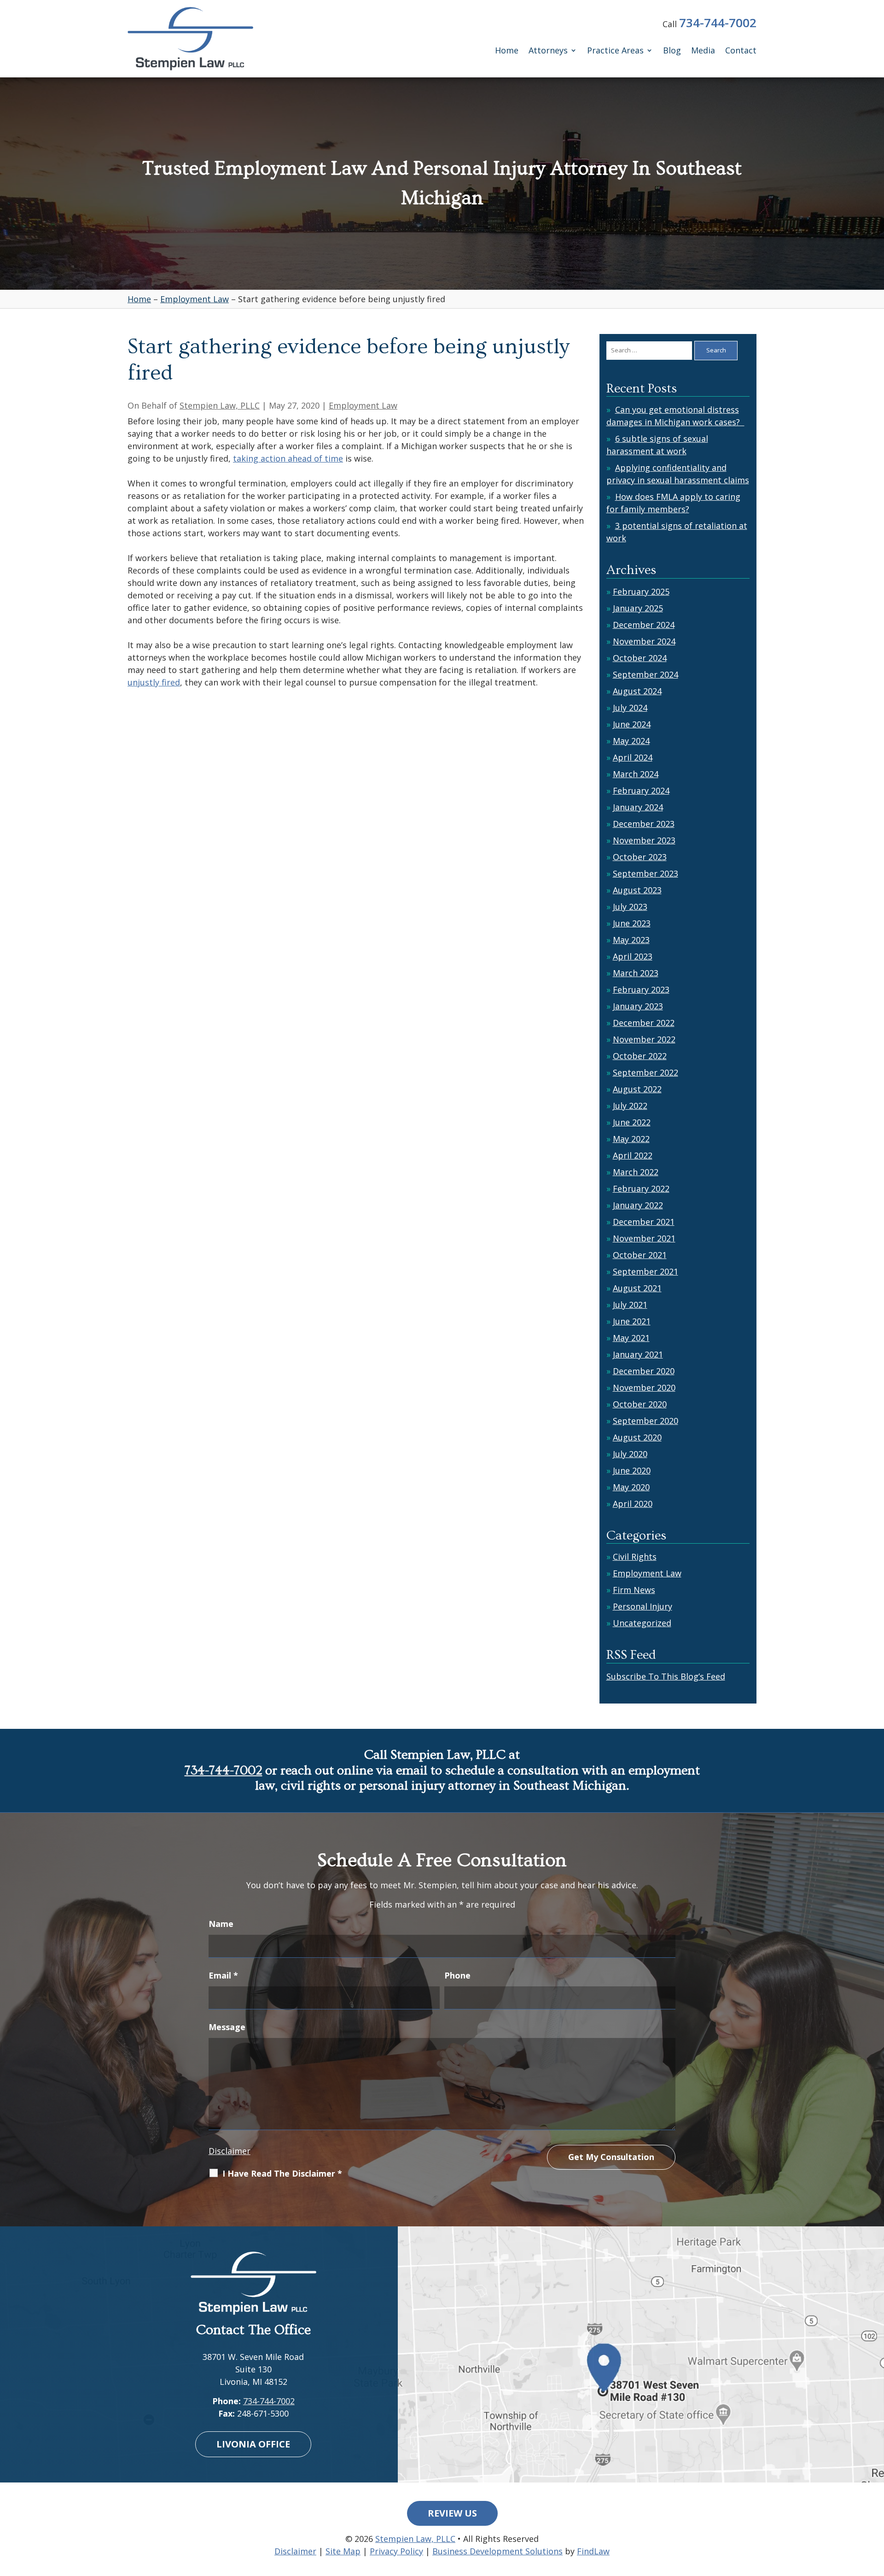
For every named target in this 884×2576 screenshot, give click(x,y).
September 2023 (646, 873)
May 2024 (631, 741)
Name (221, 1924)
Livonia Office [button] (253, 2444)
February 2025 (641, 591)
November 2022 (644, 1039)
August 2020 (637, 1437)
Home (507, 51)
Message (227, 2027)
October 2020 (640, 1404)
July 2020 (630, 1454)
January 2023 (638, 1006)
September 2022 (646, 1072)
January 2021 (638, 1354)
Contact (741, 51)
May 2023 (631, 940)
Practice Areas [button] (615, 51)
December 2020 (644, 1371)
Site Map (343, 2551)
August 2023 (637, 890)
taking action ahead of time (288, 458)
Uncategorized (642, 1623)
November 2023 (644, 840)
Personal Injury (643, 1606)
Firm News (634, 1590)
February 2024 (641, 790)
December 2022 (644, 1023)
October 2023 (640, 857)
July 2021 (630, 1305)
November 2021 (644, 1238)
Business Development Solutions (497, 2551)
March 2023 (636, 973)
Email (223, 1975)
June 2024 (632, 724)
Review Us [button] (452, 2513)
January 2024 (638, 807)
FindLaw (593, 2551)
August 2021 (637, 1288)
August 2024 (637, 691)
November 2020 (644, 1388)
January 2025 (638, 608)
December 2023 (644, 824)
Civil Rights (635, 1557)
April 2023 (633, 956)
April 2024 (633, 757)
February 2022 (641, 1188)
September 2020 (646, 1421)
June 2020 (632, 1470)
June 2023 (632, 923)
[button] (875, 2509)
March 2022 (636, 1172)
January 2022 (638, 1205)
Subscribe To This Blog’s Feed (666, 1676)
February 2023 (641, 989)
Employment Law (363, 405)
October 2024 (640, 658)
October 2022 (640, 1056)
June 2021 (632, 1321)
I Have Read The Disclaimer (282, 2173)
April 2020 (633, 1504)
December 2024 (644, 625)
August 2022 (637, 1089)
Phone (457, 1975)
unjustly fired (154, 682)
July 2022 (630, 1106)
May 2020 (631, 1487)
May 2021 (631, 1338)
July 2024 (630, 708)
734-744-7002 (718, 23)
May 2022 (631, 1139)
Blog (672, 51)
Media (703, 51)
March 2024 (636, 774)
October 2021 (640, 1255)
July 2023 (630, 907)
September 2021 (646, 1271)
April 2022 (633, 1155)
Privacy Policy (396, 2551)
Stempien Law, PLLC (220, 405)
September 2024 (646, 674)
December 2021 (644, 1222)
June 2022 (632, 1122)
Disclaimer (230, 2151)
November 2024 (644, 641)
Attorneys (548, 51)
